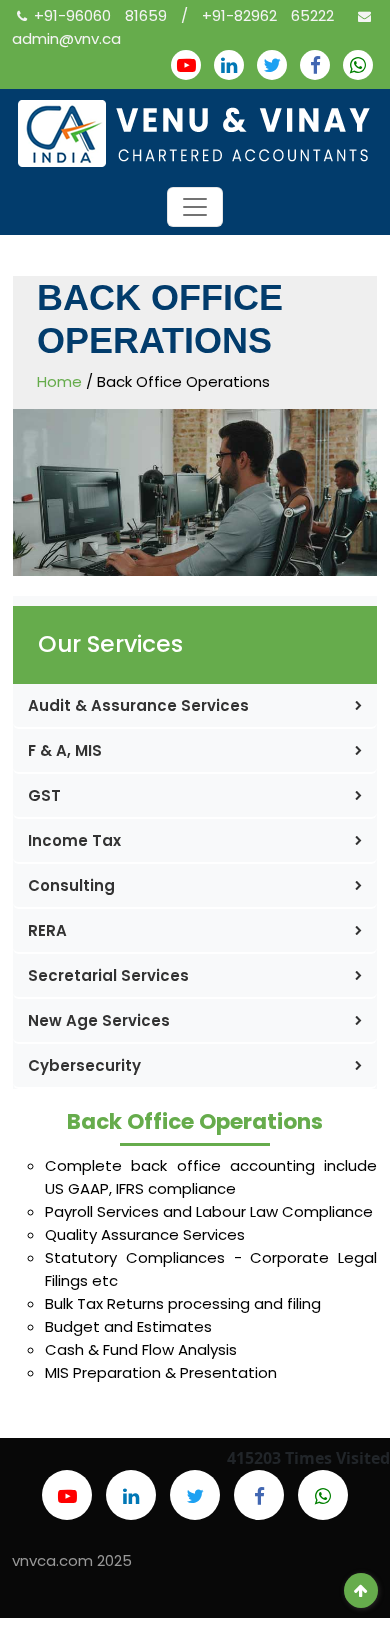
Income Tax (74, 840)
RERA (47, 930)
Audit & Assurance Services (138, 705)
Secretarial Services (108, 975)
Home (59, 381)
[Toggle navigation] (195, 207)
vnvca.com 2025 (72, 1560)
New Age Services (99, 1020)
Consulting (71, 885)
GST (44, 795)
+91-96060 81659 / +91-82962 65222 (191, 15)
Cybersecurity (84, 1065)
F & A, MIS (65, 750)
